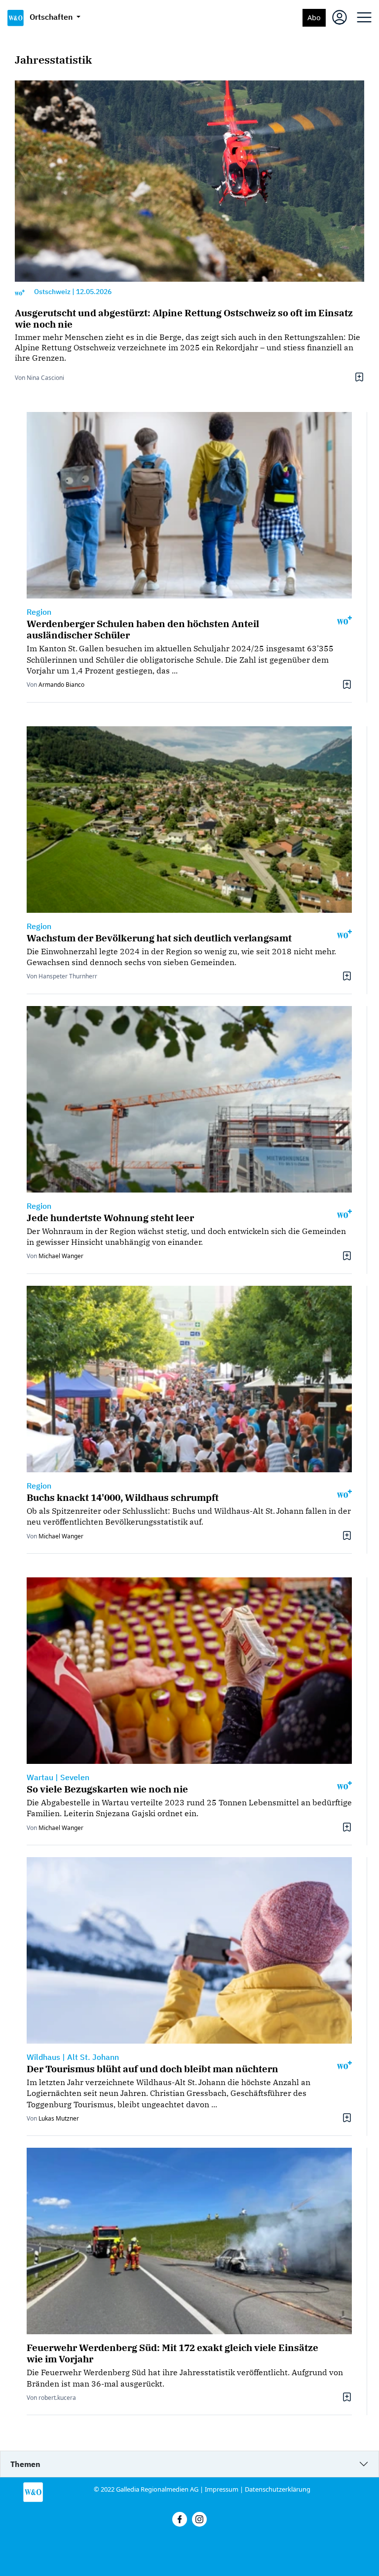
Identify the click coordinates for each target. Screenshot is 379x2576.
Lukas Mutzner (59, 2118)
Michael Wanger (61, 1256)
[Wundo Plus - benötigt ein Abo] (20, 292)
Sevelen (75, 1777)
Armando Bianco (61, 685)
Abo (314, 18)
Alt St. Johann (93, 2057)
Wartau (40, 1777)
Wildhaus (43, 2057)
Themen (25, 2464)
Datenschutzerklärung (278, 2489)
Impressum (222, 2489)
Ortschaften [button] (52, 17)
